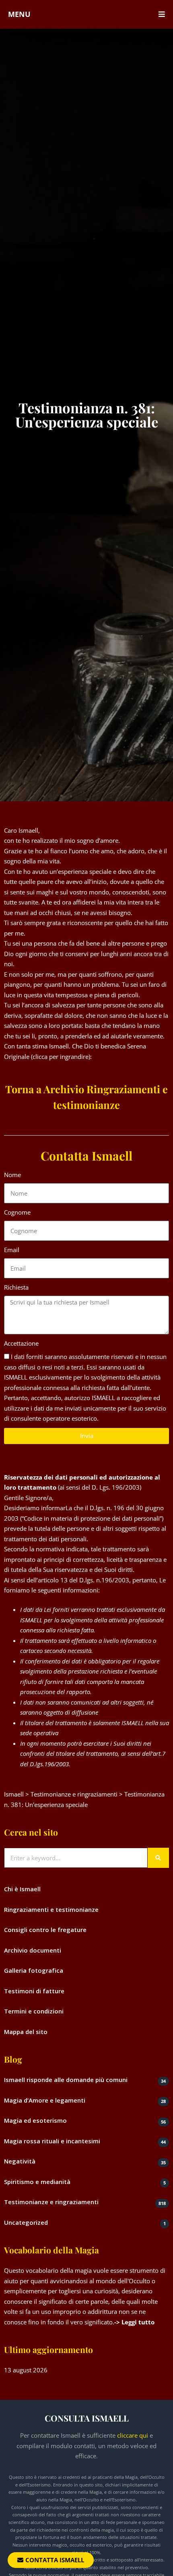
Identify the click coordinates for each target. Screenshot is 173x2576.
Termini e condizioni (34, 2011)
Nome (12, 1175)
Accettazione (21, 1343)
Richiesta (16, 1287)
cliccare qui (133, 2435)
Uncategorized (26, 2222)
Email (12, 1250)
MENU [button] (19, 14)
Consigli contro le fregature (45, 1930)
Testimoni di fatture (34, 1991)
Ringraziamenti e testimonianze (51, 1909)
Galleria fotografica (34, 1970)
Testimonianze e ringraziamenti (51, 2202)
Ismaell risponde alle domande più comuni (66, 2080)
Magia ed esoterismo (35, 2120)
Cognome (17, 1212)
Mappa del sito (26, 2032)
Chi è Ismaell (22, 1889)
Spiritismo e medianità (37, 2182)
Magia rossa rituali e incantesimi (52, 2141)
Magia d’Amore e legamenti (45, 2100)
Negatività (20, 2161)
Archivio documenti (33, 1950)
